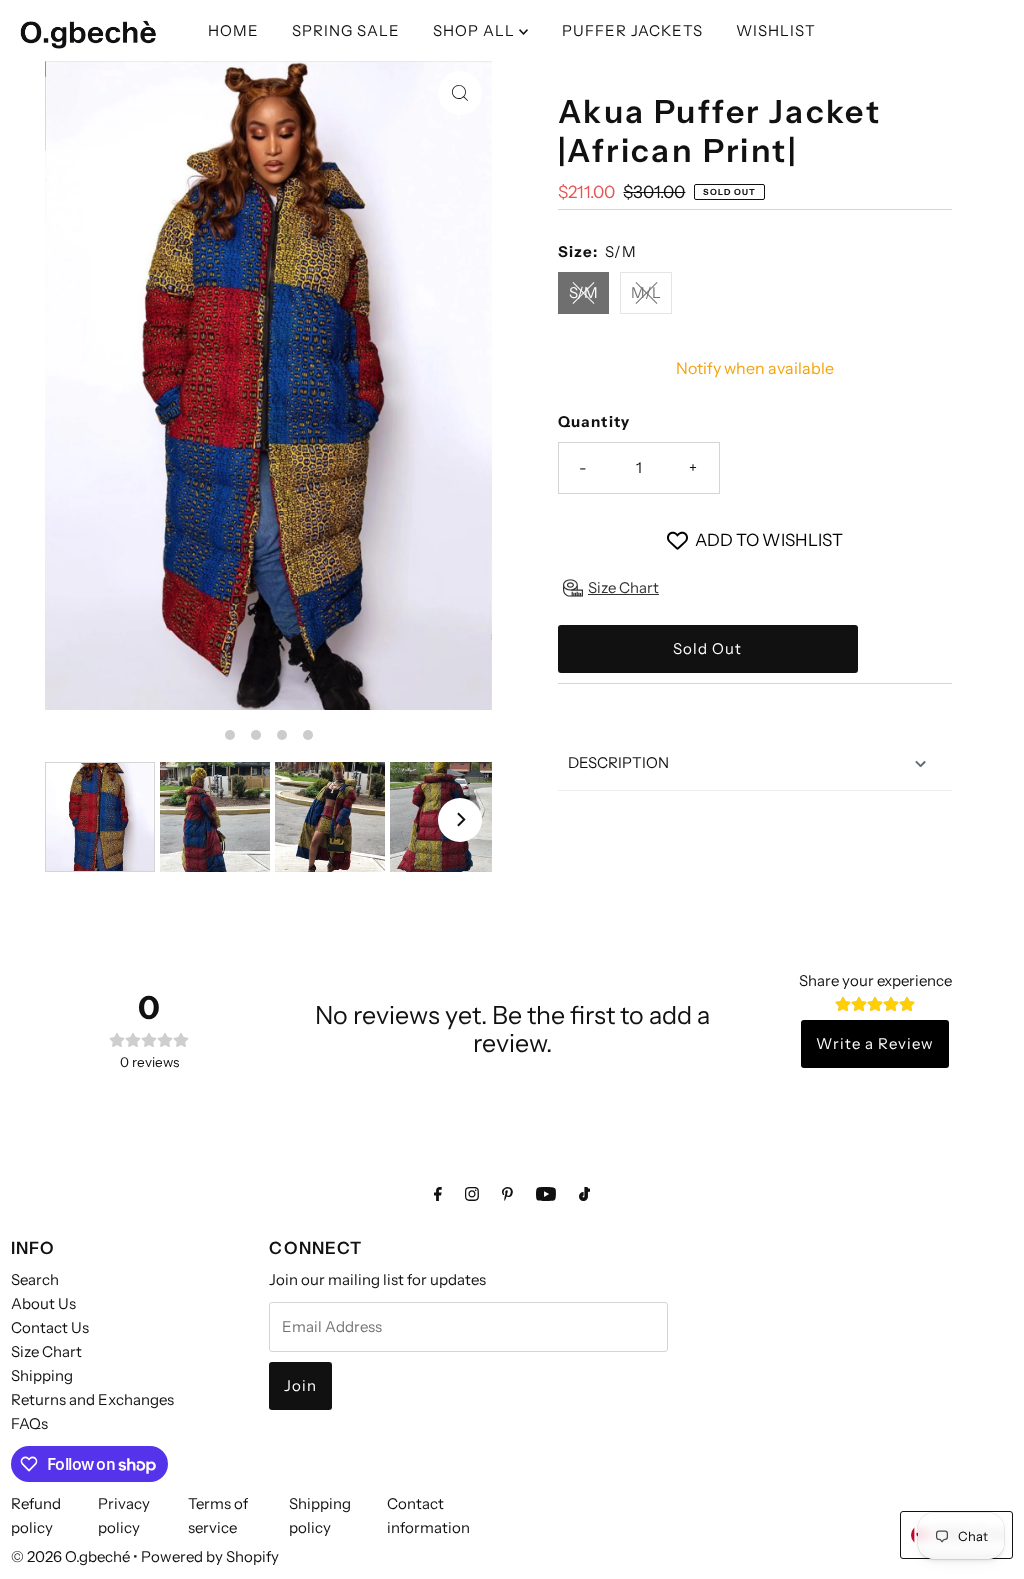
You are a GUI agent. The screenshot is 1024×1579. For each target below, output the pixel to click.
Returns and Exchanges (92, 1399)
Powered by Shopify (210, 1556)
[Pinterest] (507, 1194)
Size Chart (46, 1351)
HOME (233, 30)
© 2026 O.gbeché (70, 1556)
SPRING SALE (346, 30)
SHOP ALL (476, 30)
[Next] (460, 820)
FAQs (29, 1423)
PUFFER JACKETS (632, 30)
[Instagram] (472, 1194)
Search (35, 1279)
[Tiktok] (584, 1194)
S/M (583, 292)
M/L (646, 292)
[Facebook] (438, 1194)
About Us (43, 1303)
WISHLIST (776, 30)
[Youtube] (546, 1194)
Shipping (42, 1375)
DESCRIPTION (618, 762)
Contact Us (50, 1327)
